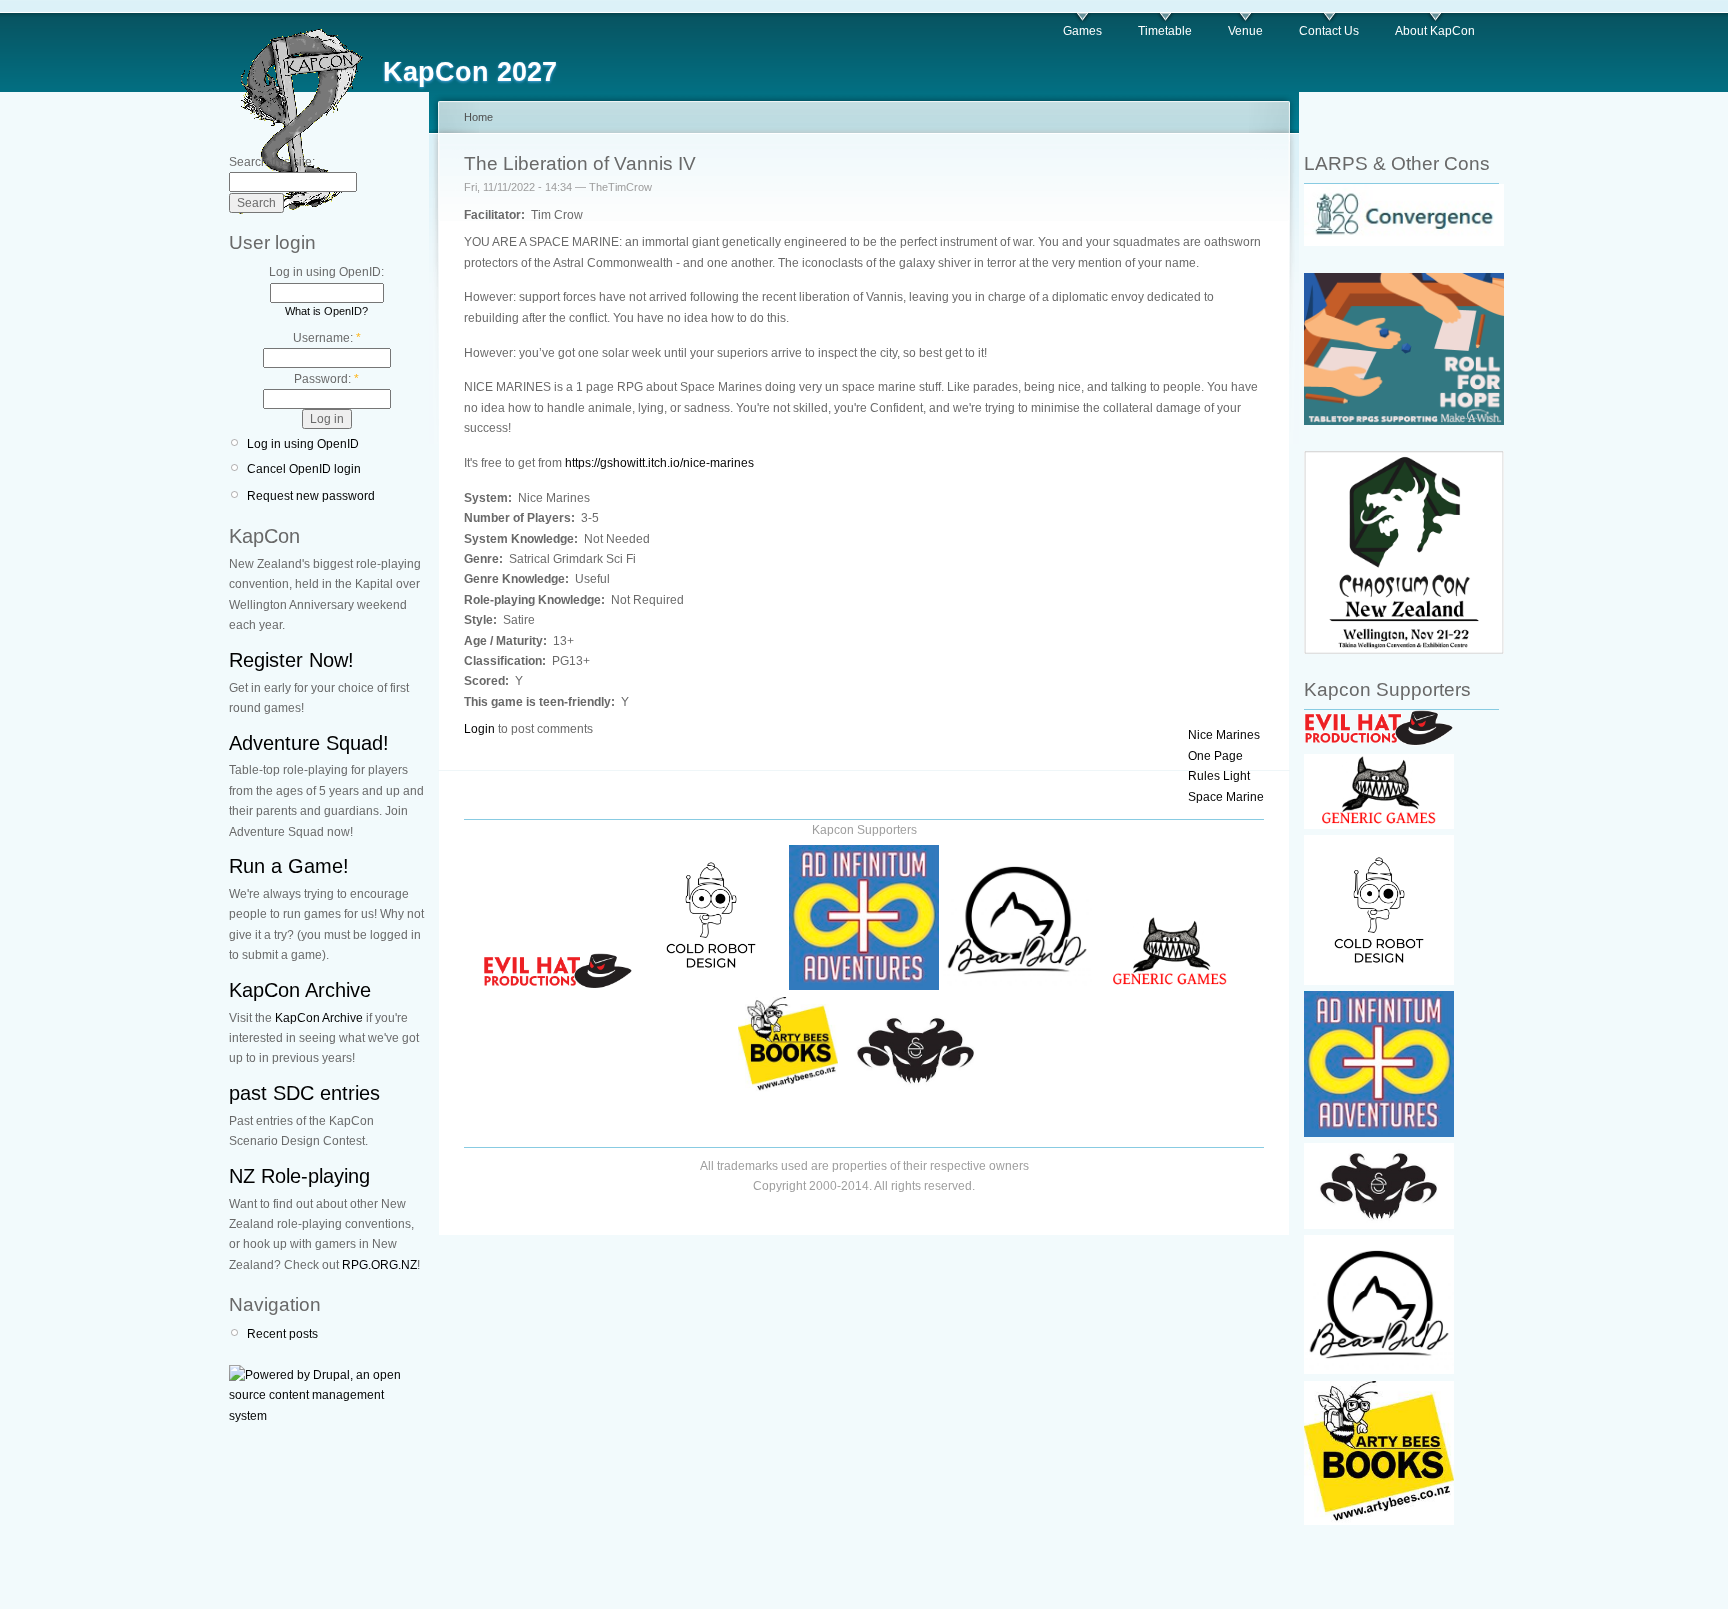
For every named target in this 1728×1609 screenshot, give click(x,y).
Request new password (311, 496)
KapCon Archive (300, 990)
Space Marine (1226, 797)
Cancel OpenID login (304, 469)
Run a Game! (289, 866)
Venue (1245, 31)
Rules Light (1219, 776)
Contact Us (1329, 31)
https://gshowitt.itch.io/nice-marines (659, 463)
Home (478, 117)
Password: (326, 379)
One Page (1215, 756)
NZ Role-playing (299, 1176)
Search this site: (272, 162)
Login (479, 729)
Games (1082, 31)
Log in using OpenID (303, 444)
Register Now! (291, 660)
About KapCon (1435, 31)
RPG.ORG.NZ (379, 1265)
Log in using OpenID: (326, 272)
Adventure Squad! (309, 743)
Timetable (1165, 31)
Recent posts (282, 1334)
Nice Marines (1224, 735)
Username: (327, 338)
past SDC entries (304, 1093)
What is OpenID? (326, 311)
